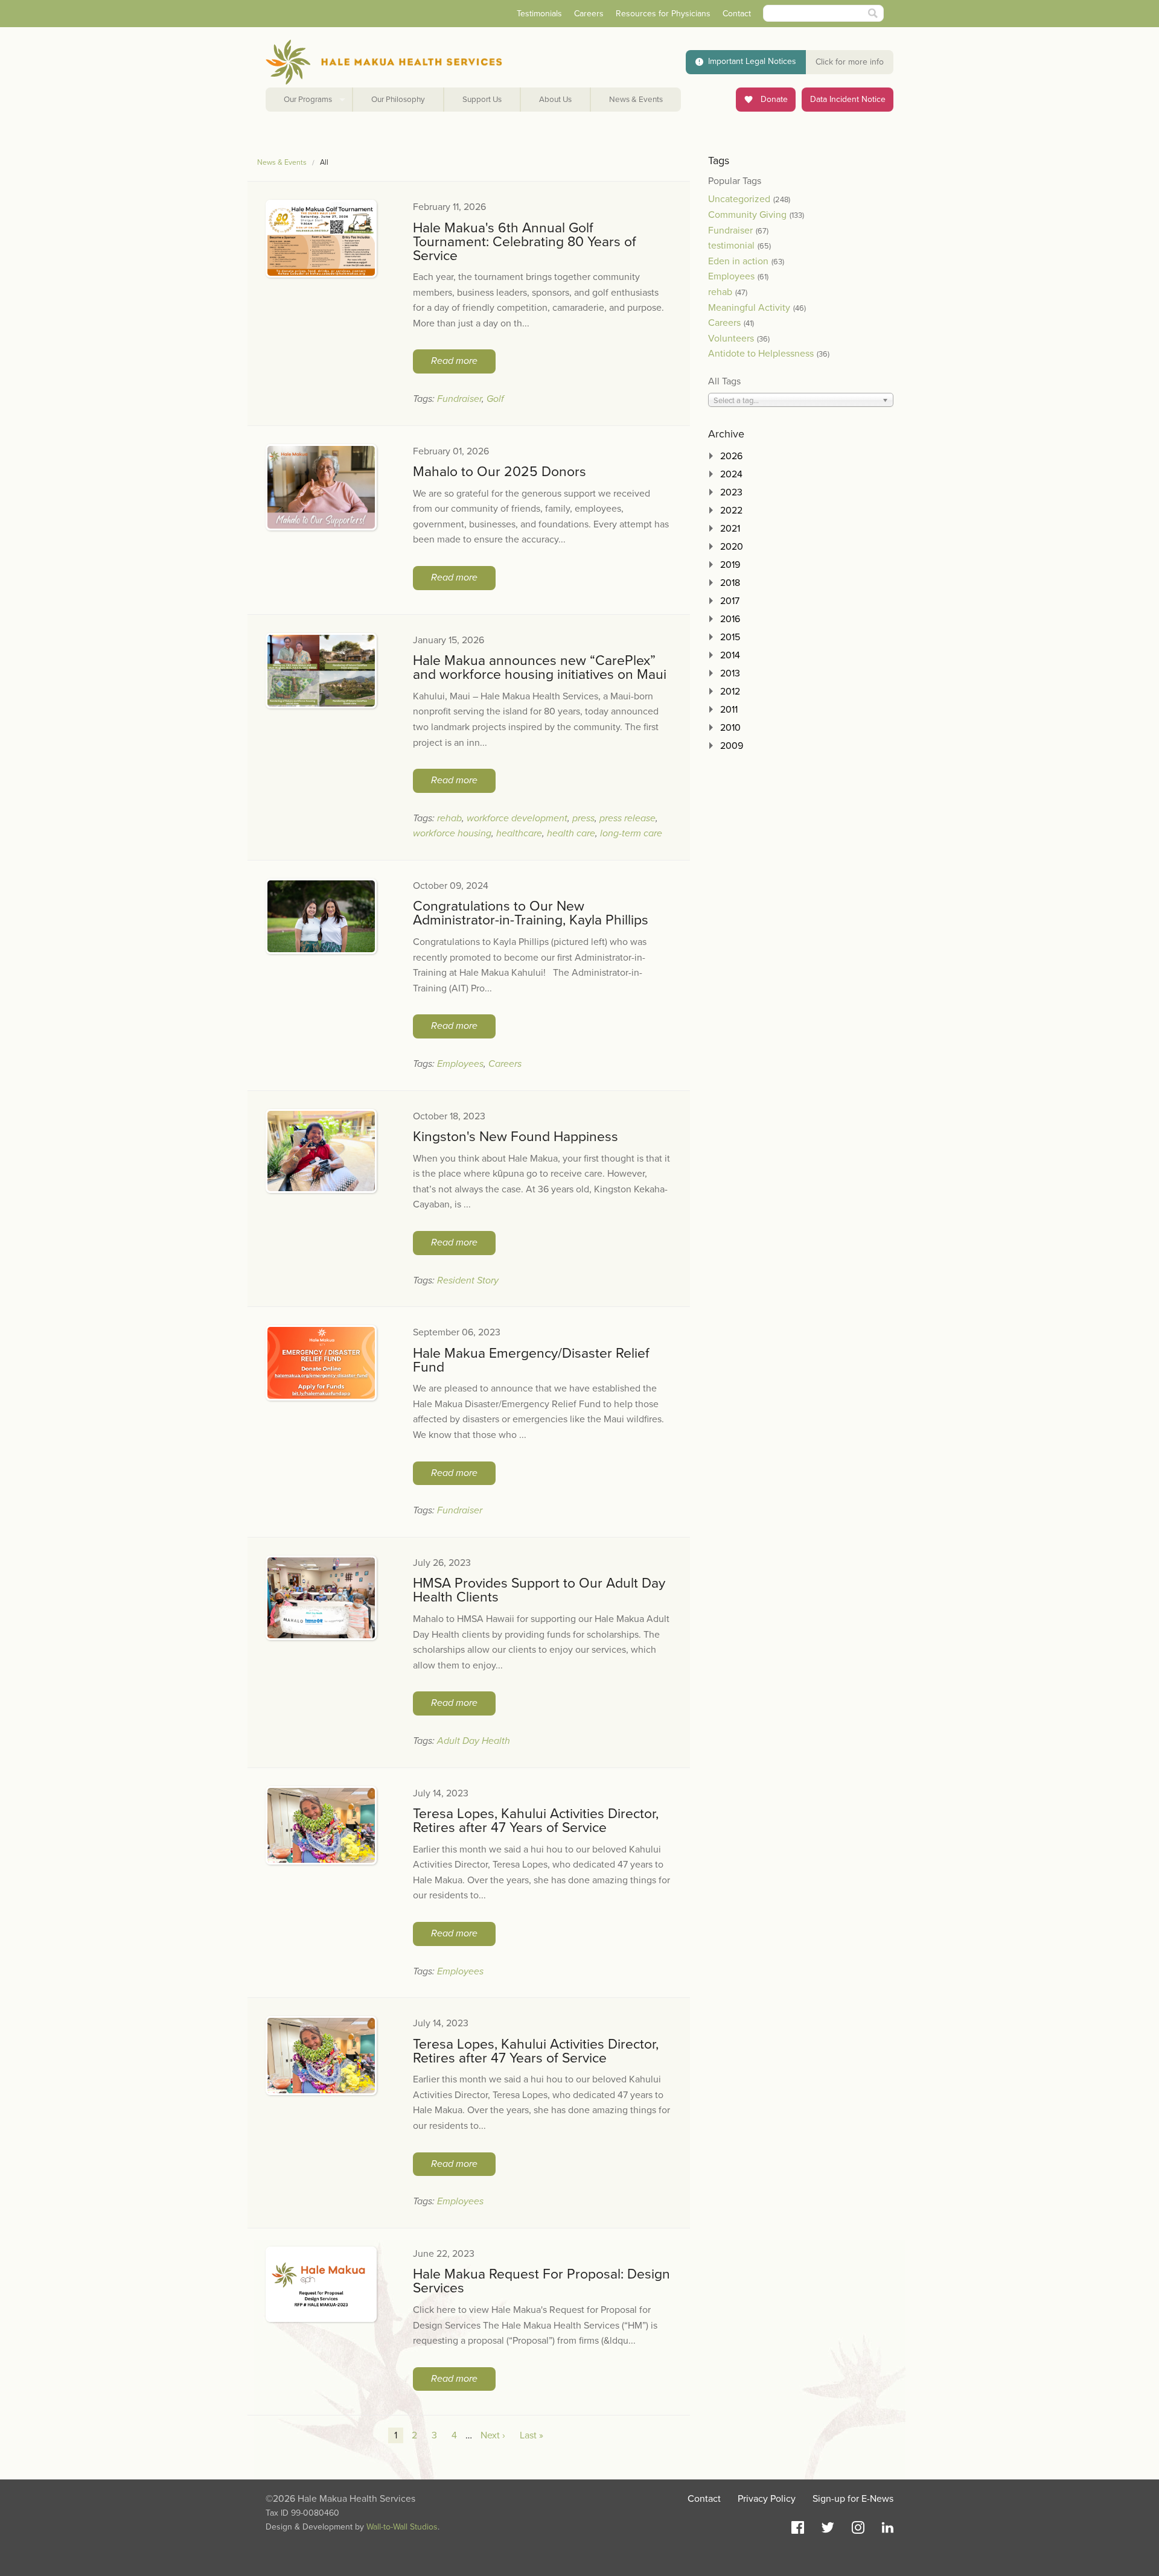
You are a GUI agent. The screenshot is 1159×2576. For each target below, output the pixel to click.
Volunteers (731, 339)
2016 (730, 619)
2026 (731, 456)
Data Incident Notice (848, 99)
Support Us (482, 100)
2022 (731, 510)
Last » (532, 2435)
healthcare (519, 833)
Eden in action (738, 261)
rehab (449, 818)
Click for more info (850, 62)
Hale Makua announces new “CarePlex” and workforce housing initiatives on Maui (540, 668)
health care (571, 833)
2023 (731, 492)
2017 (730, 601)
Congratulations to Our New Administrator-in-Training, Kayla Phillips (531, 913)
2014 (730, 655)
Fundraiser (459, 399)
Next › (493, 2435)
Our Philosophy (398, 100)
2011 (729, 710)
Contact (737, 14)
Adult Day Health (474, 1741)
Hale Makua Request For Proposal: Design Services (541, 2281)
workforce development (517, 818)
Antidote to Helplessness (761, 354)
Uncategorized (739, 199)
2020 (732, 547)
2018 (730, 583)
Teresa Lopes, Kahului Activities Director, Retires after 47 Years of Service (536, 1821)
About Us (555, 100)
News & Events (636, 100)
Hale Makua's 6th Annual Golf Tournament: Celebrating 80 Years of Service (525, 242)
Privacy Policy (767, 2499)
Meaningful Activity (749, 308)
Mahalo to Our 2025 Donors (500, 472)
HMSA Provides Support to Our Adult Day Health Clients (539, 1590)
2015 (730, 637)
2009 (732, 746)
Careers (589, 14)
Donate (773, 99)
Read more (454, 361)
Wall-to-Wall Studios (402, 2527)
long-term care (631, 833)
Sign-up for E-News (853, 2499)
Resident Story (468, 1280)
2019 (730, 565)
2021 (730, 529)
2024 (731, 474)
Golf (495, 399)
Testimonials (539, 14)
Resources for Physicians (663, 14)
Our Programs (308, 100)
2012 (730, 692)
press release (627, 818)
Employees (460, 1064)
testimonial (731, 246)
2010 (730, 728)
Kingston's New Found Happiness (516, 1137)
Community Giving (747, 215)
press (583, 818)
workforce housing (452, 833)
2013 (730, 673)
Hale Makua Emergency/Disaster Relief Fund (531, 1360)
